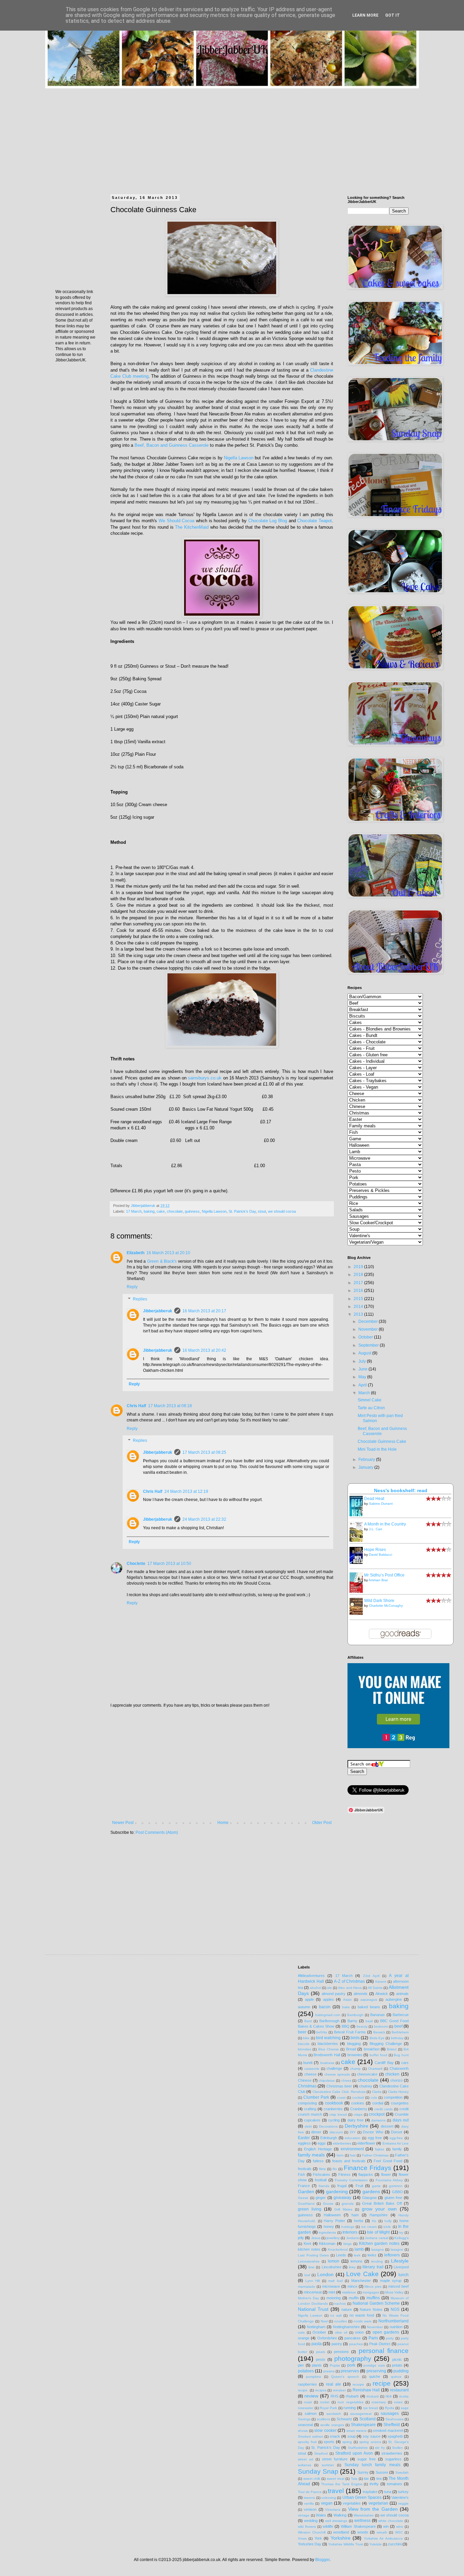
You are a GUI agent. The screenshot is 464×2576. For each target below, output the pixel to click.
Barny (352, 2021)
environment (352, 2149)
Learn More (365, 15)
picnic (397, 2359)
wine (400, 2527)
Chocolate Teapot (315, 521)
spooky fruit (307, 2442)
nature (347, 2309)
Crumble (402, 2114)
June (363, 1369)
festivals (305, 2169)
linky (352, 2267)
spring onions (370, 2442)
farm (340, 2155)
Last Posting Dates (313, 2255)
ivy (401, 2232)
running (350, 2408)
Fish (301, 2174)
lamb (359, 2249)
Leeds (341, 2255)
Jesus (316, 2238)
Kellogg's (401, 2238)
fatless (318, 2161)
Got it (392, 15)
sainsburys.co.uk (205, 1078)
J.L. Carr (376, 1529)
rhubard (373, 2396)
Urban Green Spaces (362, 2497)
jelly (301, 2238)
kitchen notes (309, 2249)
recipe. (303, 2390)
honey (329, 2227)
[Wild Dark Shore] (358, 1614)
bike (306, 2038)
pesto (320, 2359)
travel (336, 2491)
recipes (321, 2390)
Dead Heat (374, 1499)
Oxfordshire (327, 2338)
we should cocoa (282, 1211)
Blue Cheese (329, 2049)
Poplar (335, 2365)
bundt (308, 2063)
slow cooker (325, 2430)
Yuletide (376, 2544)
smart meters (357, 2431)
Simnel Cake (370, 1400)
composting (307, 2103)
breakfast (372, 2049)
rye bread (371, 2408)
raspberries (307, 2384)
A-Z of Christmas (350, 1981)
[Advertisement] (232, 136)
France (304, 2186)
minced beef (398, 2286)
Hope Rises (375, 1550)
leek (357, 2255)
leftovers (392, 2255)
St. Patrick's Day (242, 1211)
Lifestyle (400, 2261)
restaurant (399, 2390)
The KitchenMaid (192, 527)
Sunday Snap (318, 2471)
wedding (311, 2521)
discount (336, 2132)
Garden (306, 2191)
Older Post (322, 1823)
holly (388, 2221)
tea (379, 2478)
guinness (192, 1211)
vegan (327, 2503)
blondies (305, 2049)
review (311, 2396)
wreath (382, 2532)
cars (405, 2063)
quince (396, 2377)
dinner (316, 2132)
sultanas (305, 2465)
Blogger (322, 2560)
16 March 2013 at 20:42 (204, 1350)
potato (397, 2365)
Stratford (321, 2453)
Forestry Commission (351, 2180)
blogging (354, 2044)
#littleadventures (311, 1976)
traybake (370, 2492)
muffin (354, 2298)
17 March (134, 1211)
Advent (381, 1982)
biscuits (304, 2044)
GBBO (397, 2192)
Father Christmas (375, 2155)
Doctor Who (373, 2132)
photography (353, 2359)
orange (304, 2338)
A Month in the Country (385, 1524)
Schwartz (344, 2419)
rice (389, 2396)
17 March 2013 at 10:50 (169, 1564)
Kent (307, 2244)
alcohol (315, 1988)
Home (223, 1823)
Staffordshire (358, 2448)
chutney (366, 2086)
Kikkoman (327, 2244)
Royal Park (328, 2408)
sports (329, 2442)
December (369, 1321)
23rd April (371, 1976)
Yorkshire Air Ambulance (383, 2538)
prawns (329, 2371)
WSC (399, 2532)
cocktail (358, 2097)
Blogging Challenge (386, 2044)
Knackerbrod (338, 2249)
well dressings (336, 2521)
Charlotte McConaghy (386, 1606)
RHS (334, 2396)
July (363, 1361)
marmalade (307, 2287)
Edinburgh (329, 2138)
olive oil (341, 2332)
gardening (337, 2191)
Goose (328, 2204)
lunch (404, 2275)
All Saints (375, 1988)
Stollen (397, 2448)
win (386, 2526)
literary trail (373, 2267)
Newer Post (123, 1823)
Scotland (368, 2419)
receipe (358, 2384)
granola (348, 2204)
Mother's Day (308, 2298)
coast (341, 2097)
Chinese (305, 2080)
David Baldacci (380, 1555)
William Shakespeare (358, 2526)
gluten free (394, 2198)
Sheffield (392, 2425)
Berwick (379, 2032)
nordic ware (363, 2321)
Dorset (397, 2132)
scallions (324, 2419)
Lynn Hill (313, 2281)
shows (303, 2431)
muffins (373, 2298)
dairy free (355, 2120)
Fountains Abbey (389, 2180)
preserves (350, 2371)
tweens (309, 2498)
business (327, 2063)
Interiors (350, 2232)
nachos (340, 2304)
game (376, 2186)
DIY (353, 2132)
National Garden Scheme (376, 2303)
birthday (397, 2038)
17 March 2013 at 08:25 (204, 1452)
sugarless (393, 2459)
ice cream (369, 2227)
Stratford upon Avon (354, 2453)
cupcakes (312, 2120)
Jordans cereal (376, 2238)
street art (306, 2459)
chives (346, 2080)
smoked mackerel (388, 2430)
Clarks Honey (398, 2092)
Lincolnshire (332, 2267)
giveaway (342, 2198)
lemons (356, 2261)
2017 (359, 1283)
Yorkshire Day (310, 2544)
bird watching (328, 2038)
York (318, 2538)
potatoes (306, 2371)
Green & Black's (162, 1261)
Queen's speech (345, 2377)
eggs (322, 2143)
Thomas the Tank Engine (342, 2484)
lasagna (378, 2249)
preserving (376, 2371)
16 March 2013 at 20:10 (168, 1253)
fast (353, 2155)
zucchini (395, 2544)
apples (328, 1999)
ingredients (327, 2232)
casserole (312, 2069)
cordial (378, 2103)
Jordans (352, 2238)
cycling (334, 2120)
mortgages (371, 2292)
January (366, 1467)
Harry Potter (334, 2221)
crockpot (377, 2114)
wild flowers (307, 2527)
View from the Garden (373, 2509)
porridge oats (374, 2365)
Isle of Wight (378, 2232)
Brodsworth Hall (327, 2055)
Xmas (302, 2538)
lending (377, 2261)
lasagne (397, 2249)
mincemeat (313, 2292)
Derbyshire (356, 2126)
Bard (308, 2021)
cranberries (333, 2109)
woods (363, 2532)
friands (324, 2186)
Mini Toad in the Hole (377, 1449)
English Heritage (318, 2149)
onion (359, 2332)
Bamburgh (355, 2015)
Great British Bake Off (382, 2203)
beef (398, 2026)
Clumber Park (316, 2097)
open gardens (386, 2332)
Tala (354, 2479)
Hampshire (379, 2215)
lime (311, 2267)
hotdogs (348, 2227)
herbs (359, 2221)
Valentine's (400, 2497)
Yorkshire (341, 2538)
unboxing (329, 2498)
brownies (355, 2055)
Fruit (359, 2186)
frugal (342, 2186)
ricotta (404, 2396)
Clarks (377, 2092)
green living (310, 2209)
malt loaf (335, 2281)
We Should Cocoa (176, 521)
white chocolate (391, 2521)
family (397, 2149)
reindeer (339, 2390)
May (363, 1377)
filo (335, 2169)
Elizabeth (136, 1253)
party (390, 2338)
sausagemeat (361, 2414)
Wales (321, 2515)
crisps (358, 2114)
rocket (325, 2402)
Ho (374, 2221)
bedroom (381, 2026)
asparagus (369, 2000)
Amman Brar (378, 1580)
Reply (132, 1287)
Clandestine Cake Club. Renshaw (339, 2092)
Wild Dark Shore (379, 1601)
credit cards (383, 2109)
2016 (359, 1291)
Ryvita (390, 2408)
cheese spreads (337, 2074)
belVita (322, 2032)
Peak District (380, 2344)
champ (355, 2069)
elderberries (342, 2143)
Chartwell (375, 2069)
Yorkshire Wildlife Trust (346, 2544)
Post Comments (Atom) (157, 1832)
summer (328, 2465)
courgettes (400, 2103)
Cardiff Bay (384, 2063)
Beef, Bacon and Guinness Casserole (172, 445)
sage (405, 2408)
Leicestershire (309, 2261)
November (369, 1329)
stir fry (380, 2448)
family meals (311, 2155)
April (363, 1385)
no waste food (362, 2315)
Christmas (307, 2086)
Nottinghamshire (346, 2327)
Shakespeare (363, 2425)
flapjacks (366, 2174)
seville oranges (332, 2425)
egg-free (396, 2138)
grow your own (379, 2209)
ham (355, 2215)
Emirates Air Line (396, 2143)
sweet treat (336, 2479)
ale (329, 1988)
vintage (304, 2515)
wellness (362, 2521)
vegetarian (378, 2503)
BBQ (346, 2026)
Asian (347, 2000)
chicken (392, 2074)
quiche (375, 2376)
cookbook (334, 2103)
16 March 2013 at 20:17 (204, 1311)
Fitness (344, 2174)
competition (393, 2097)
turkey (403, 2492)
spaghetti (395, 2436)
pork (351, 2365)
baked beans (369, 2007)
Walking (340, 2515)
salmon (311, 2413)
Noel (324, 2321)
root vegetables (350, 2402)
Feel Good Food (388, 2161)
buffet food (378, 2055)
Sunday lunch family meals (372, 2465)
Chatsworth (399, 2068)
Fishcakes (322, 2174)
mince (352, 2286)
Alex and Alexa (350, 1988)
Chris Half (136, 1406)
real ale (334, 2384)
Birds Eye (377, 2038)
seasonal (305, 2425)
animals (402, 1994)
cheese (310, 2074)
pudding (401, 2371)
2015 (359, 1299)
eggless (304, 2143)
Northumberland (394, 2321)
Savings (304, 2419)
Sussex (382, 2472)
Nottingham (316, 2327)
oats (301, 2332)
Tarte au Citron (371, 1408)
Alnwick (382, 1994)
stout (262, 1211)
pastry (337, 2344)
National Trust (313, 2309)
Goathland (306, 2204)
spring (347, 2442)
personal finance (384, 2351)
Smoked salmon (311, 2436)
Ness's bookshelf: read (401, 1490)
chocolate (175, 1211)
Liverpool (401, 2267)
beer (302, 2032)
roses (398, 2402)
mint (332, 2292)
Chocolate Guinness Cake (382, 1441)
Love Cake (362, 2274)
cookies (358, 2103)
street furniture (335, 2459)
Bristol (392, 2049)
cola (374, 2097)
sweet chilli (312, 2479)
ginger (321, 2198)
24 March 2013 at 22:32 (204, 1519)
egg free (375, 2138)
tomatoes (395, 2484)
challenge (334, 2068)
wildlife (328, 2526)
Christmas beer (339, 2086)
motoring (334, 2298)
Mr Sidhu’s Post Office (384, 1575)
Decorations (328, 2126)
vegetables (352, 2503)
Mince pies (373, 2287)
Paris (373, 2338)
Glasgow (369, 2198)
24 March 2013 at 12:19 (186, 1491)
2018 (359, 1275)
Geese (303, 2198)
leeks (372, 2255)
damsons (378, 2120)
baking (149, 1211)
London (325, 2274)
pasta (317, 2344)
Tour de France (310, 2492)
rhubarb (352, 2396)
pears (321, 2352)
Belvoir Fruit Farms (350, 2032)
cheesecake (367, 2074)
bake (346, 2007)
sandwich (334, 2414)
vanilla (309, 2503)
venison (310, 2509)
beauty (362, 2026)
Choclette (136, 1564)
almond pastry (334, 1994)
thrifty (374, 2484)
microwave (331, 2286)
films (322, 2169)
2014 (359, 1307)
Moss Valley (394, 2292)
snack (335, 2436)
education (353, 2138)
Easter (304, 2138)
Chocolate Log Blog (268, 521)
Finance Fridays (368, 2168)
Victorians (333, 2510)
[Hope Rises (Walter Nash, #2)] (358, 1563)
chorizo (396, 2080)
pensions (341, 2352)
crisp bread (338, 2114)
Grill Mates (343, 2209)
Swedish (402, 2472)
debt (308, 2126)
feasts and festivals (349, 2161)
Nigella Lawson (239, 458)
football (321, 2180)
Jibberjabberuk (158, 1311)
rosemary (379, 2402)
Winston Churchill (312, 2532)
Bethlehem (400, 2032)
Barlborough (329, 2021)
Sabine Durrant (381, 1504)
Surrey (363, 2472)
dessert (387, 2126)
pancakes (353, 2338)
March (365, 1393)
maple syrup (391, 2281)
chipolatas (327, 2080)
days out (401, 2120)
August (365, 1353)
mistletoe (349, 2292)
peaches (356, 2344)
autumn (304, 2007)
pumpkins (314, 2377)
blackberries (328, 2044)
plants (317, 2365)
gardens (371, 2191)
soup (352, 2436)
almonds (361, 1994)
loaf (307, 2275)
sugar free (367, 2459)
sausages (390, 2413)
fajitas (380, 2149)
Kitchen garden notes (379, 2244)
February (367, 1460)
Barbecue (401, 2015)
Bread (351, 2049)
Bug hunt (401, 2055)
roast (308, 2402)
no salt (336, 2315)
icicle (387, 2227)
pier (301, 2365)
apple (309, 1999)
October (366, 1337)
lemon (334, 2261)
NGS (395, 2309)
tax (366, 2478)
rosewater (306, 2408)
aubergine (394, 1999)
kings (347, 2244)
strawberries (392, 2453)
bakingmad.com (328, 2015)
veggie (403, 2503)
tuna (388, 2492)
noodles (341, 2321)
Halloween (332, 2215)
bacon (325, 2007)
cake (161, 1211)
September (369, 1345)
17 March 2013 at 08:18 (170, 1406)
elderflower (366, 2143)
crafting (310, 2109)
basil (369, 2021)
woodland (341, 2532)
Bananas (378, 2015)
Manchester (361, 2281)
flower (386, 2174)
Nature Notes (371, 2309)
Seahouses (395, 2419)
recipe (382, 2383)
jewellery (333, 2238)
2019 (359, 1267)
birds (355, 2038)
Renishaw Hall (366, 2390)
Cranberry (359, 2109)
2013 (359, 1314)
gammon (396, 2186)
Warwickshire (364, 2515)
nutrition (396, 2327)
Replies (140, 1299)
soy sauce (372, 2436)
